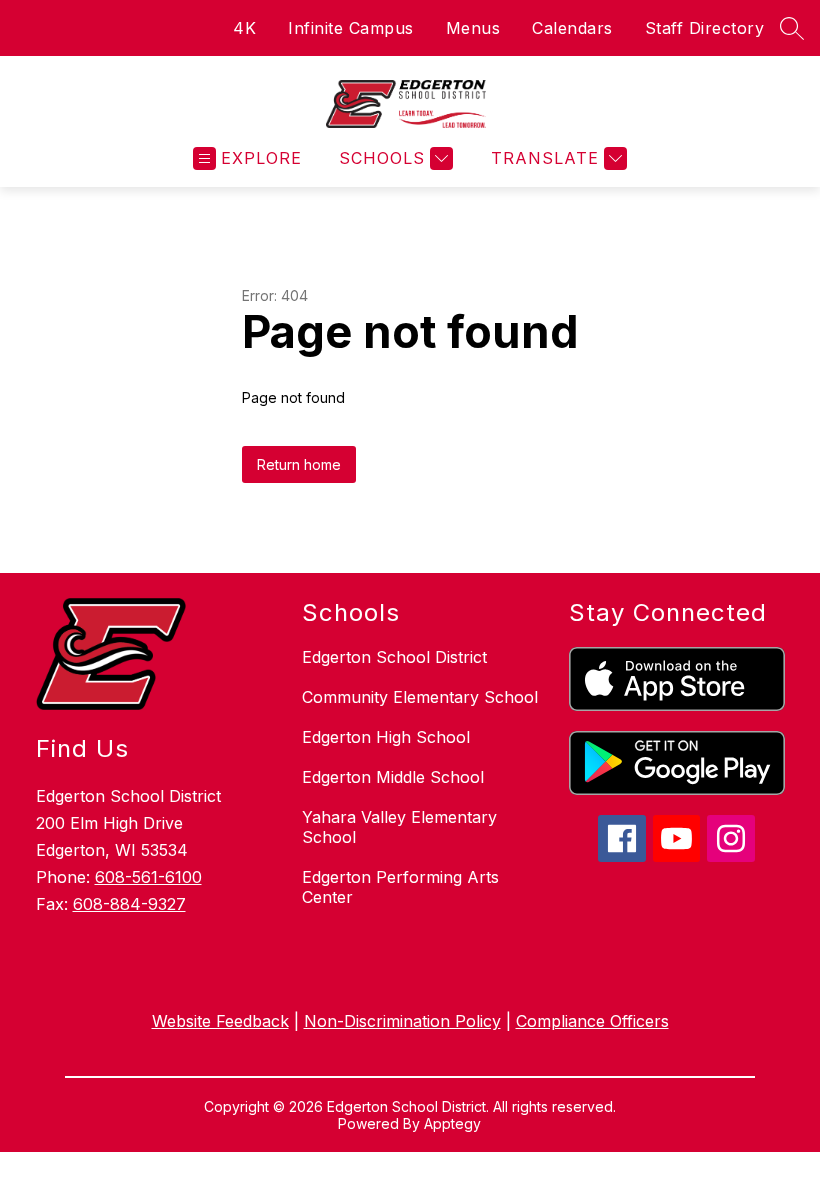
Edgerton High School (386, 737)
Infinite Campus (351, 28)
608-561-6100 (148, 877)
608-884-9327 (129, 904)
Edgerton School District (394, 657)
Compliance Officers (592, 1021)
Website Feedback (220, 1021)
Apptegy (452, 1123)
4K (244, 28)
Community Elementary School (420, 697)
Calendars (572, 28)
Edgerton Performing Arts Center (400, 887)
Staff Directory (705, 28)
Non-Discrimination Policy (402, 1021)
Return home (299, 464)
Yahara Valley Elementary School (399, 827)
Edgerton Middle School (393, 777)
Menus (473, 28)
